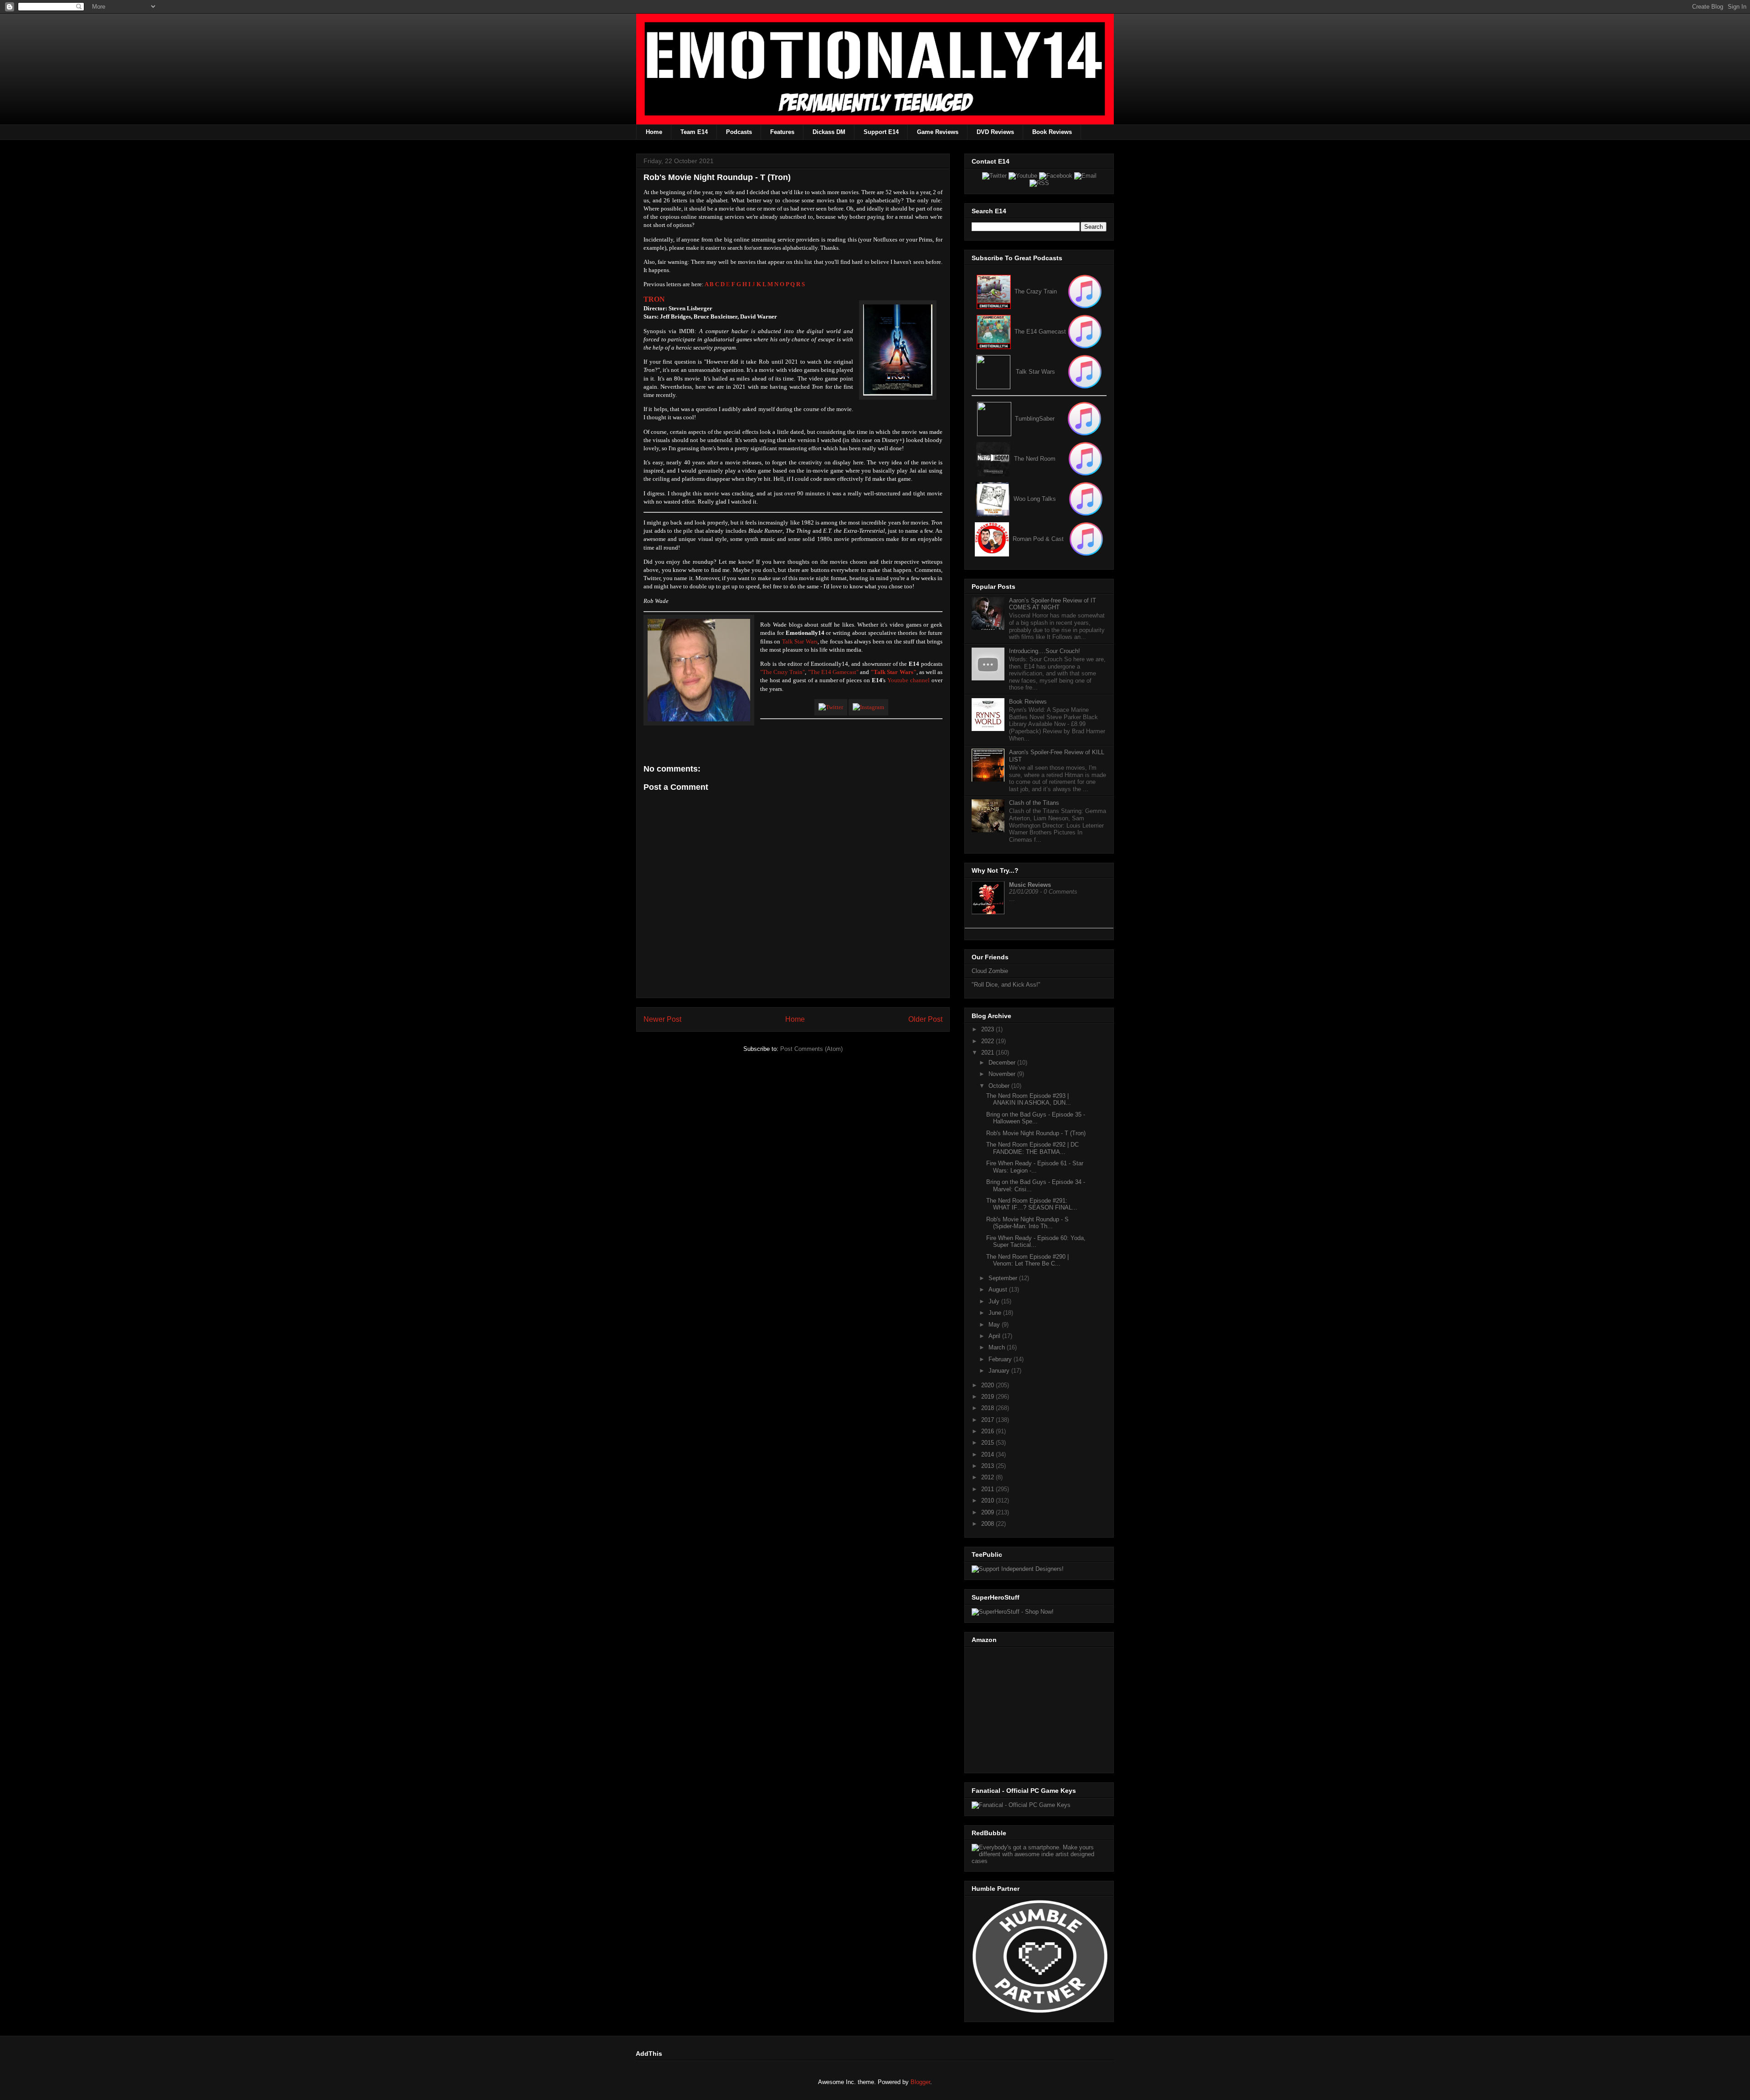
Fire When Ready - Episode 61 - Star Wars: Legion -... (1035, 1167)
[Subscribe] (1085, 332)
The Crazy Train (1036, 291)
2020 (988, 1385)
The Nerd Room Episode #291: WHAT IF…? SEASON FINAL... (1032, 1204)
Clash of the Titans (1034, 803)
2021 (988, 1053)
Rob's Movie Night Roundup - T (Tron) (1036, 1133)
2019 (988, 1397)
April (995, 1336)
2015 (988, 1443)
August (999, 1289)
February (1001, 1359)
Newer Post (662, 1019)
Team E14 (694, 132)
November (1003, 1074)
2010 (988, 1500)
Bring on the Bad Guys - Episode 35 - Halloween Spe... (1036, 1118)
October (1000, 1086)
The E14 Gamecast (1040, 332)
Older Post (925, 1019)
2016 (988, 1431)
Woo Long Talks (1035, 499)
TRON (654, 299)
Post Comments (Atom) (811, 1049)
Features (782, 132)
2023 (988, 1029)
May (995, 1325)
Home (654, 132)
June (996, 1313)
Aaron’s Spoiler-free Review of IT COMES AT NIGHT (1053, 604)
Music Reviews (1030, 885)
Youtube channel (908, 680)
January (1000, 1371)
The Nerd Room (1035, 459)
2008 (988, 1524)
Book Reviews (1052, 132)
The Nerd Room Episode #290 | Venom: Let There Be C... (1027, 1260)
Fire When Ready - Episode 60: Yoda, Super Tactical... (1036, 1242)
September (1004, 1278)
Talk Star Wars (800, 641)
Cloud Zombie (990, 971)
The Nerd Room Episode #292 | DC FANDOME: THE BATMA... (1032, 1148)
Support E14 (881, 132)
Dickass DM (829, 132)
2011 (988, 1489)
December (1003, 1063)
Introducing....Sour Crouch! (1045, 651)
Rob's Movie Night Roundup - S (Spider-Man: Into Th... (1027, 1223)
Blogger (920, 2082)
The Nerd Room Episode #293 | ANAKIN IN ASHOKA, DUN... (1029, 1099)
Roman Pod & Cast (1038, 539)
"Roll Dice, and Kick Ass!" (1006, 985)
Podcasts (739, 132)
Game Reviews (938, 132)
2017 (988, 1420)
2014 (988, 1454)
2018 (988, 1408)
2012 (988, 1477)
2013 (988, 1466)
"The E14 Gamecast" (833, 672)
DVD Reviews (995, 132)
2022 (988, 1041)
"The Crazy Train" (782, 672)
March (998, 1347)
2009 (988, 1512)
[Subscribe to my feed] (994, 332)
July (995, 1301)
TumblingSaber (1035, 419)
